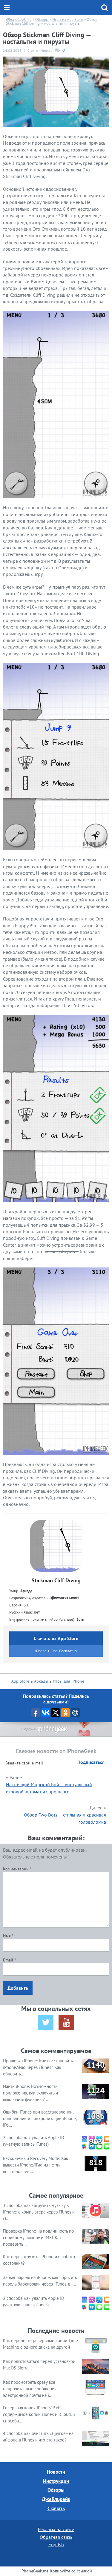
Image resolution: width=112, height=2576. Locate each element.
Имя (8, 1936)
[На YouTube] (66, 2022)
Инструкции (56, 2481)
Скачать (56, 2508)
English (56, 2544)
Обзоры (56, 2490)
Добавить (18, 1988)
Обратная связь (56, 2537)
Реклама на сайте (56, 2529)
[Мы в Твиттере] (46, 2022)
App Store (20, 1681)
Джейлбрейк (56, 2499)
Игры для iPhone (69, 1681)
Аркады (41, 1681)
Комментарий (17, 1869)
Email (9, 1960)
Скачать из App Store (56, 1638)
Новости (56, 2472)
